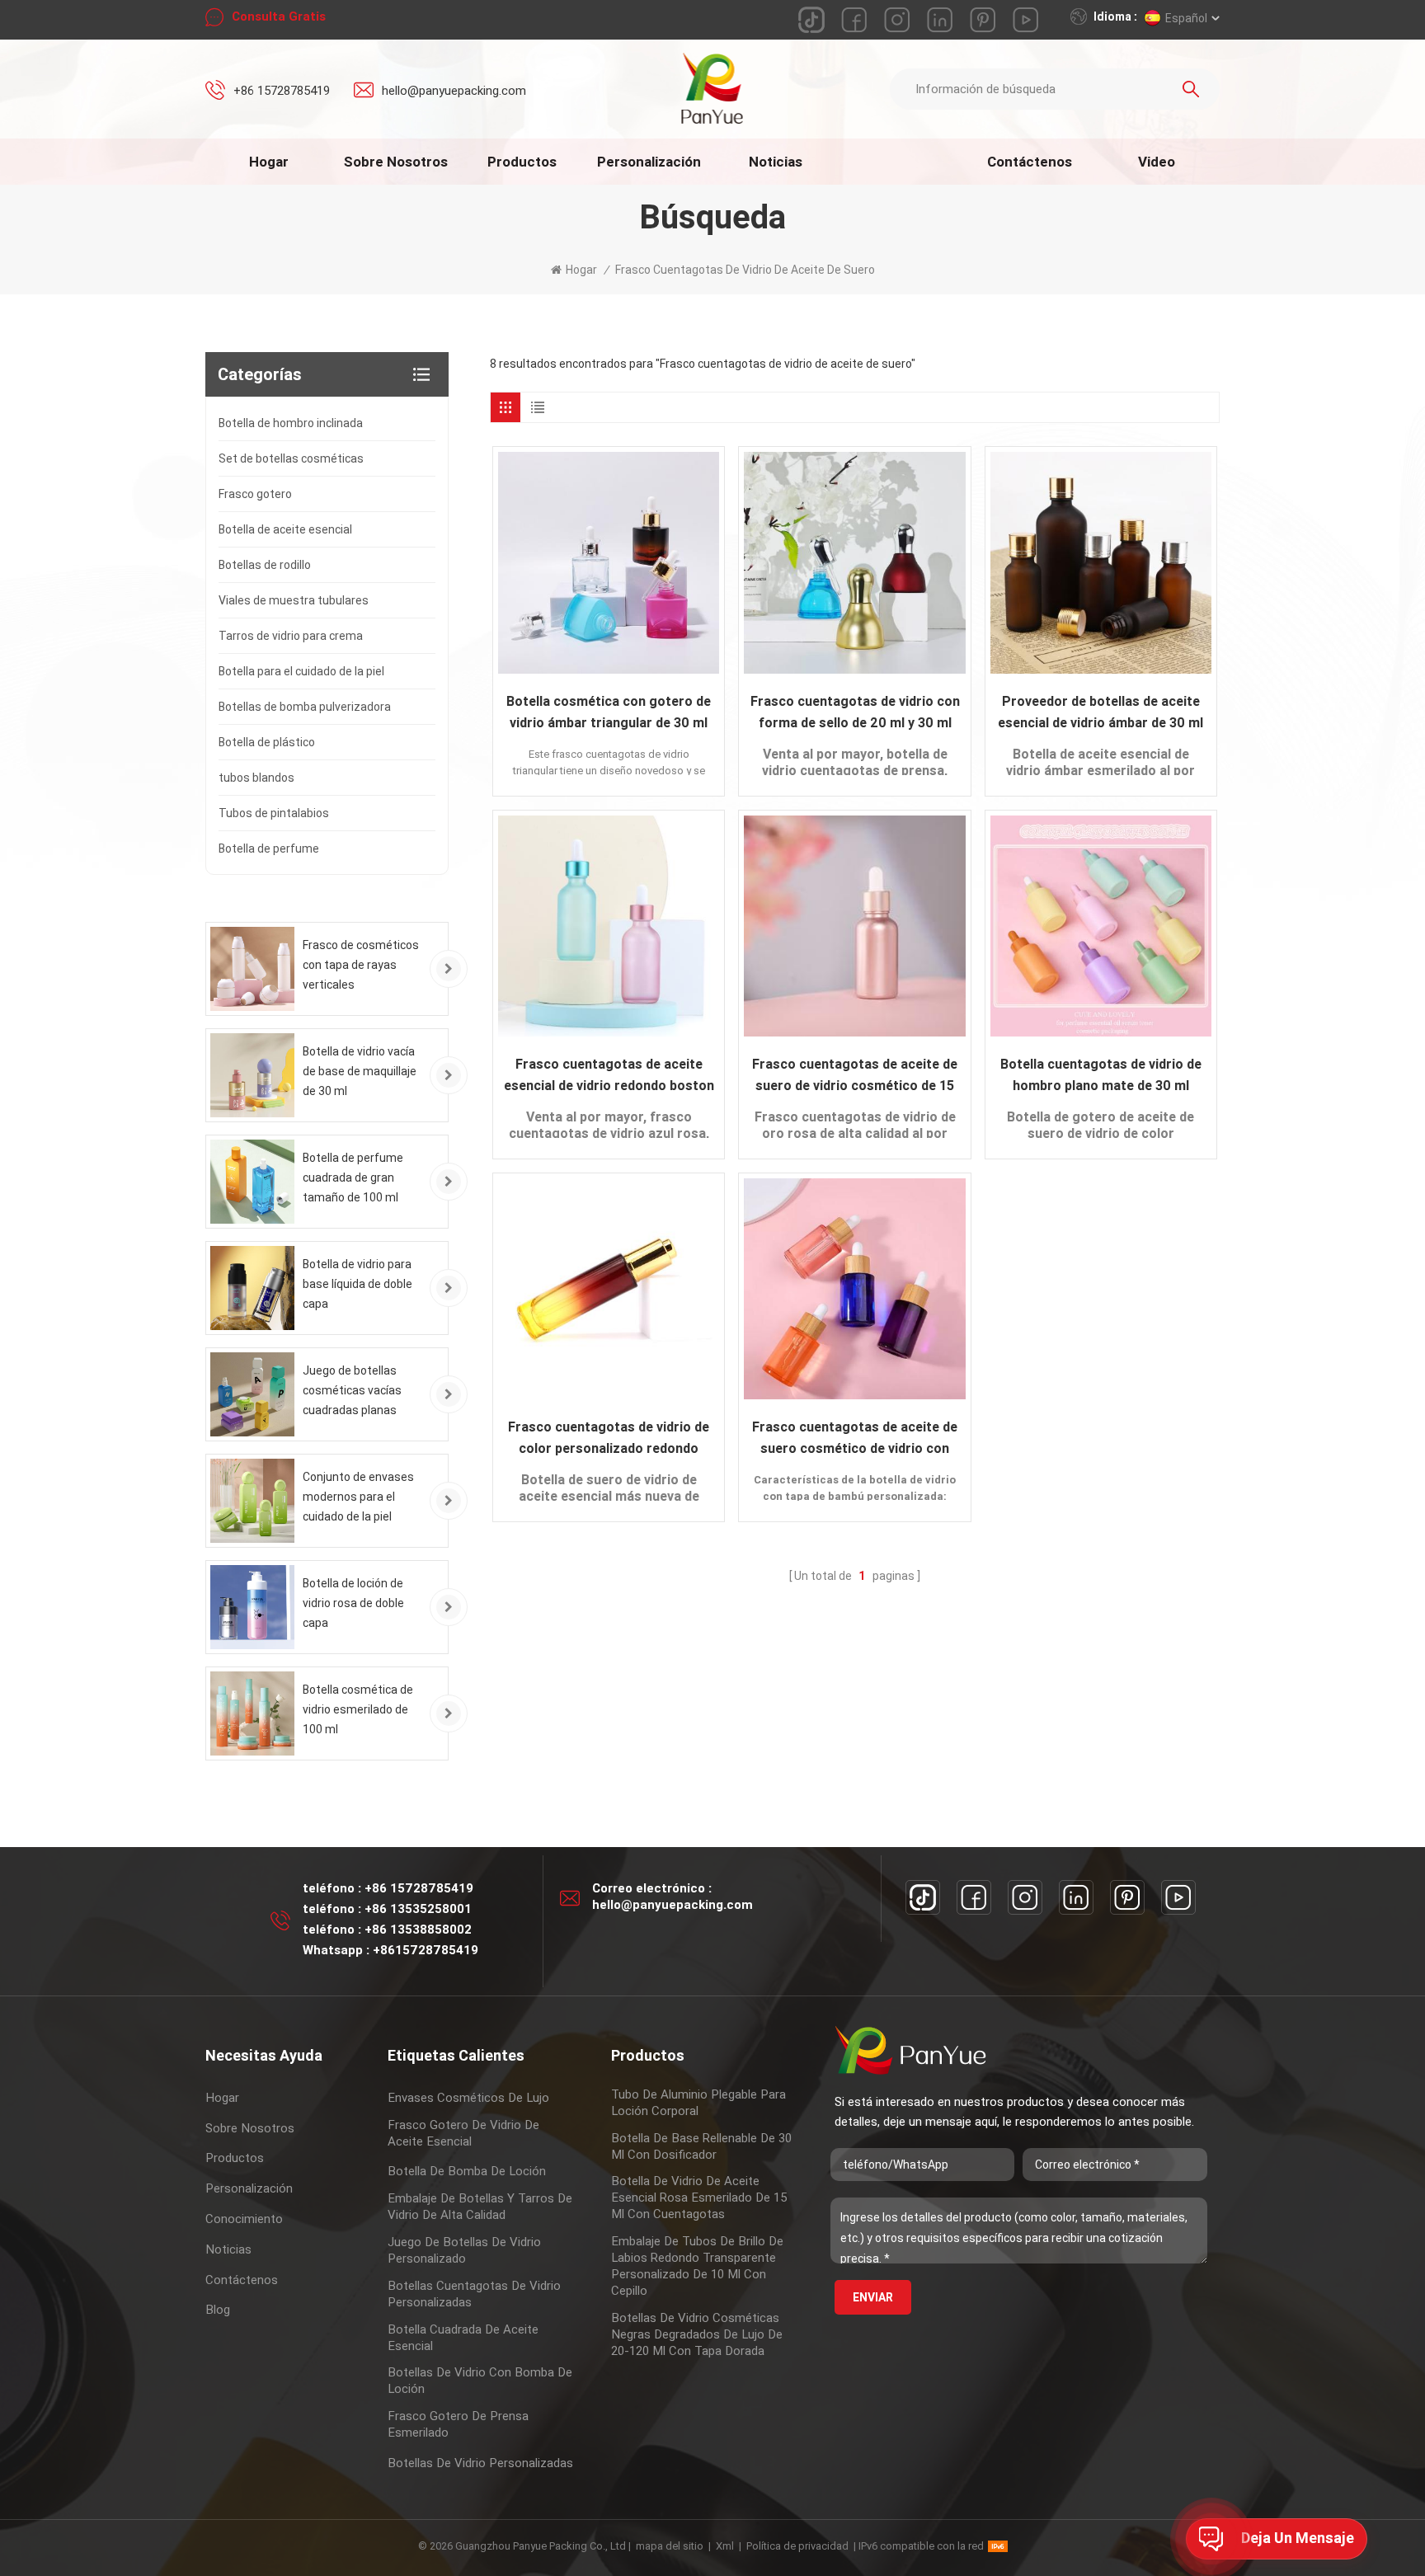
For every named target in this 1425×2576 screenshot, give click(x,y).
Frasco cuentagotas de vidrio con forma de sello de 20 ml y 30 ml (855, 712)
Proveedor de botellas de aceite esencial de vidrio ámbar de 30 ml (1100, 712)
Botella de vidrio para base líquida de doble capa (357, 1284)
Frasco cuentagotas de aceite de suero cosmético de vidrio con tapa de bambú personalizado (855, 1439)
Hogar (269, 162)
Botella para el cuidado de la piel (301, 671)
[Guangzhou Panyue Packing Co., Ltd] (713, 88)
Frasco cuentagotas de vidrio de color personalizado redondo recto (609, 1439)
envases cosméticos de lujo (468, 2098)
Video (1157, 162)
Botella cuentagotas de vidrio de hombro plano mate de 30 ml (1101, 1075)
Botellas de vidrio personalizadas (480, 2463)
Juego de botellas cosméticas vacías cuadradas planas (352, 1390)
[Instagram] (1025, 1897)
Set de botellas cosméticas (291, 458)
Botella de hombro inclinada (291, 423)
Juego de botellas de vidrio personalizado (464, 2250)
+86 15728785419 (282, 91)
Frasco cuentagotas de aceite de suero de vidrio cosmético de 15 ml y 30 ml (855, 1076)
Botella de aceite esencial (285, 529)
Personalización (649, 162)
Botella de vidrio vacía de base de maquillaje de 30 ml (360, 1071)
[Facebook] (974, 1897)
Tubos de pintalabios (274, 813)
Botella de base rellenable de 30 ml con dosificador (701, 2146)
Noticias (776, 162)
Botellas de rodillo (265, 565)
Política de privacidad (797, 2546)
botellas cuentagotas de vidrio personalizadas (474, 2294)
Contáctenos (1030, 162)
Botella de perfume (269, 848)
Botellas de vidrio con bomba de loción (480, 2381)
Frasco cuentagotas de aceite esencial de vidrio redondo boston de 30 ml (609, 1076)
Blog (218, 2310)
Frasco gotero (255, 494)
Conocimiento (244, 2219)
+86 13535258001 (418, 1909)
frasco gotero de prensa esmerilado (458, 2424)
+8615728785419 (426, 1950)
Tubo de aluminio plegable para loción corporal (698, 2103)
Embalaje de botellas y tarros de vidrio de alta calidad (480, 2207)
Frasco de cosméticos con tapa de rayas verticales (361, 965)
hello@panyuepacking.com (454, 91)
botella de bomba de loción (467, 2171)
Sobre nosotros (396, 162)
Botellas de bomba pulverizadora (305, 707)
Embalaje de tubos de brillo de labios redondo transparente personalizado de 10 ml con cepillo (697, 2266)
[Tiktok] (923, 1897)
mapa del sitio (670, 2546)
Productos (522, 162)
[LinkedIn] (1076, 1897)
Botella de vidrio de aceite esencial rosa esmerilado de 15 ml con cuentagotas (699, 2198)
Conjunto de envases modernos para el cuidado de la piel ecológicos (358, 1498)
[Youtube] (1178, 1897)
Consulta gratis (279, 16)
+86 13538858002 (418, 1930)
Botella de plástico (267, 742)
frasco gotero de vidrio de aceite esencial (463, 2133)
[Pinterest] (1127, 1897)
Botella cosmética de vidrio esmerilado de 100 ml (358, 1709)
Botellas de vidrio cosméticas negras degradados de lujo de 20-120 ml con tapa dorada (697, 2334)
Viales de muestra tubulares (294, 600)
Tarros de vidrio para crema (291, 636)
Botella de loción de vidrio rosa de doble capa (353, 1603)
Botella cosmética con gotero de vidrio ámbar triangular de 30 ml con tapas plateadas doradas (609, 714)
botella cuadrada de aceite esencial (463, 2338)
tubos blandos (256, 778)
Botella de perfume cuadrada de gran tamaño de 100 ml (353, 1178)
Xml (725, 2546)
